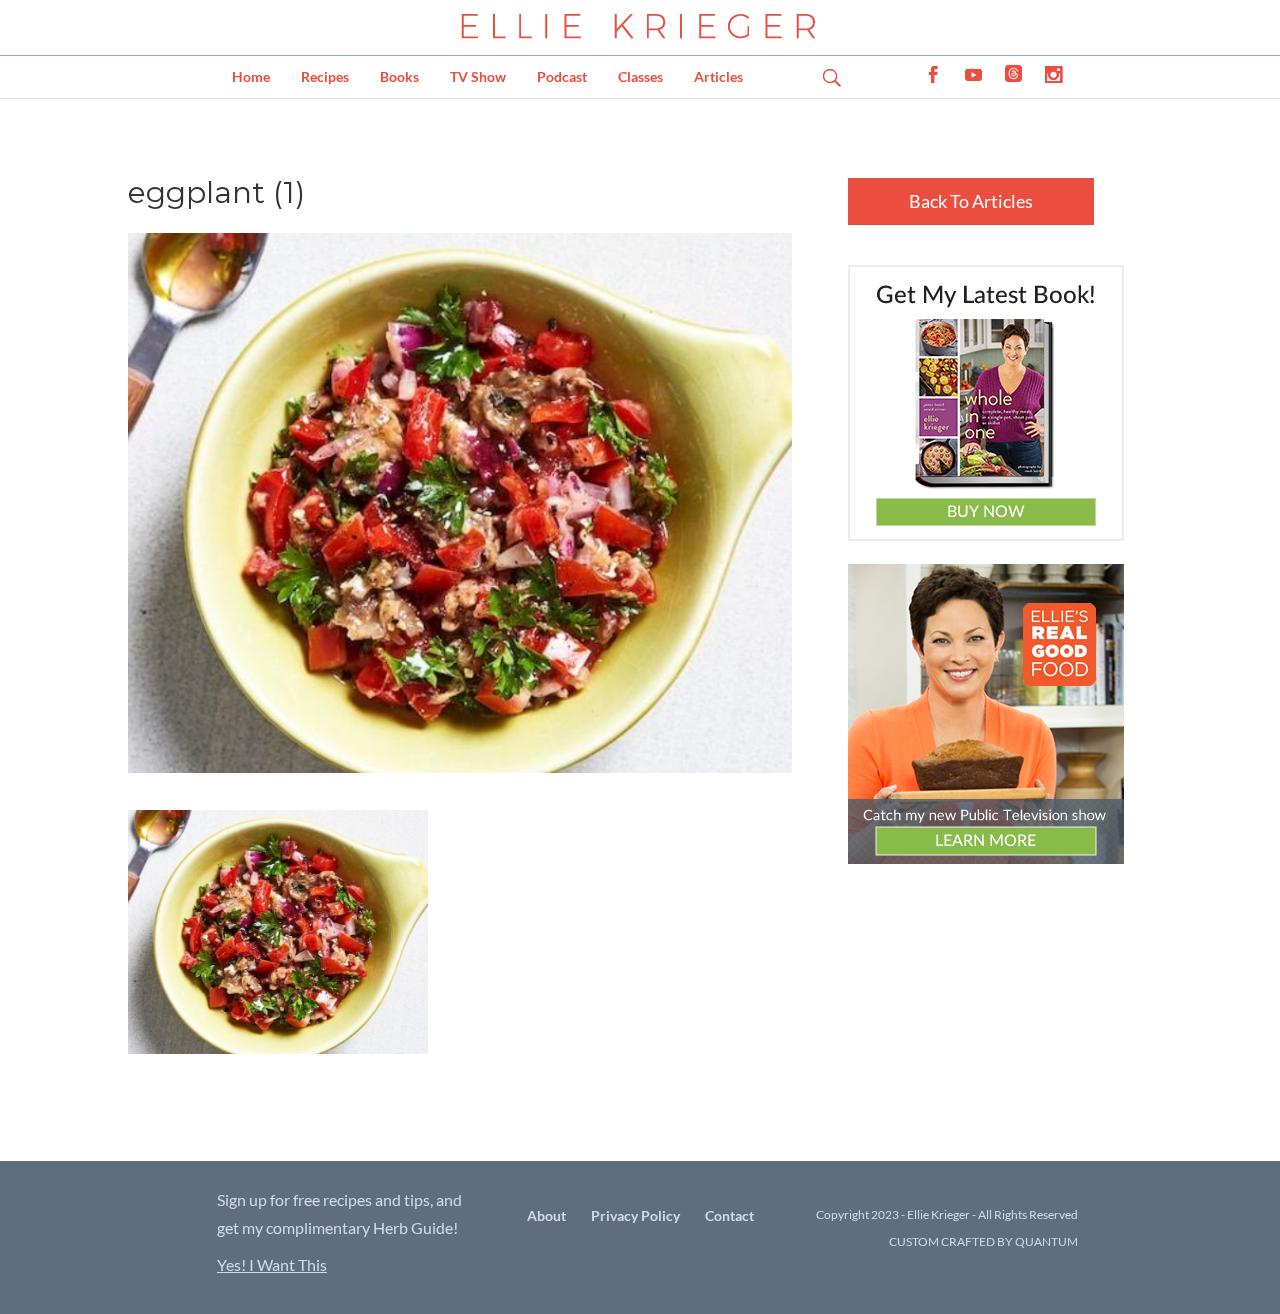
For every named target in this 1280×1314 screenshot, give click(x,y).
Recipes (325, 76)
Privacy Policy (635, 1215)
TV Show (478, 76)
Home (251, 76)
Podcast (562, 76)
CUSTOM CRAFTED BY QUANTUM (983, 1241)
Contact (729, 1215)
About (546, 1215)
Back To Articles (971, 201)
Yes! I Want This (272, 1264)
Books (399, 76)
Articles (718, 76)
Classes (640, 76)
